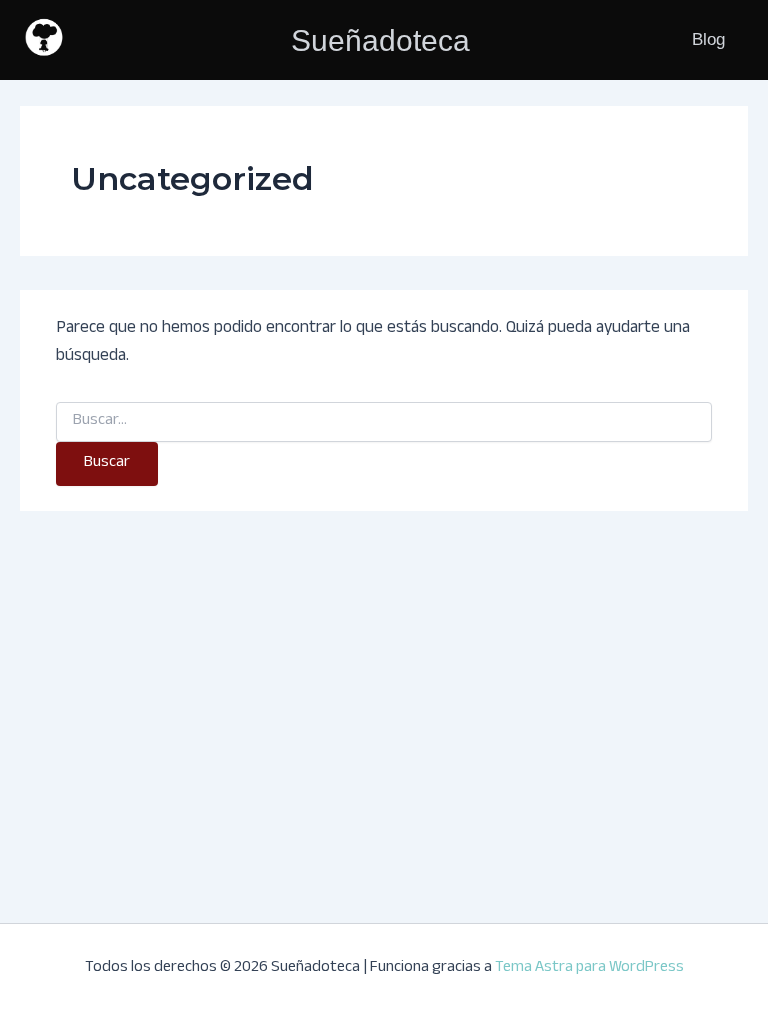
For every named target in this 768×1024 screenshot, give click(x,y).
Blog (708, 39)
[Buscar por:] (383, 422)
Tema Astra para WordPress (589, 968)
